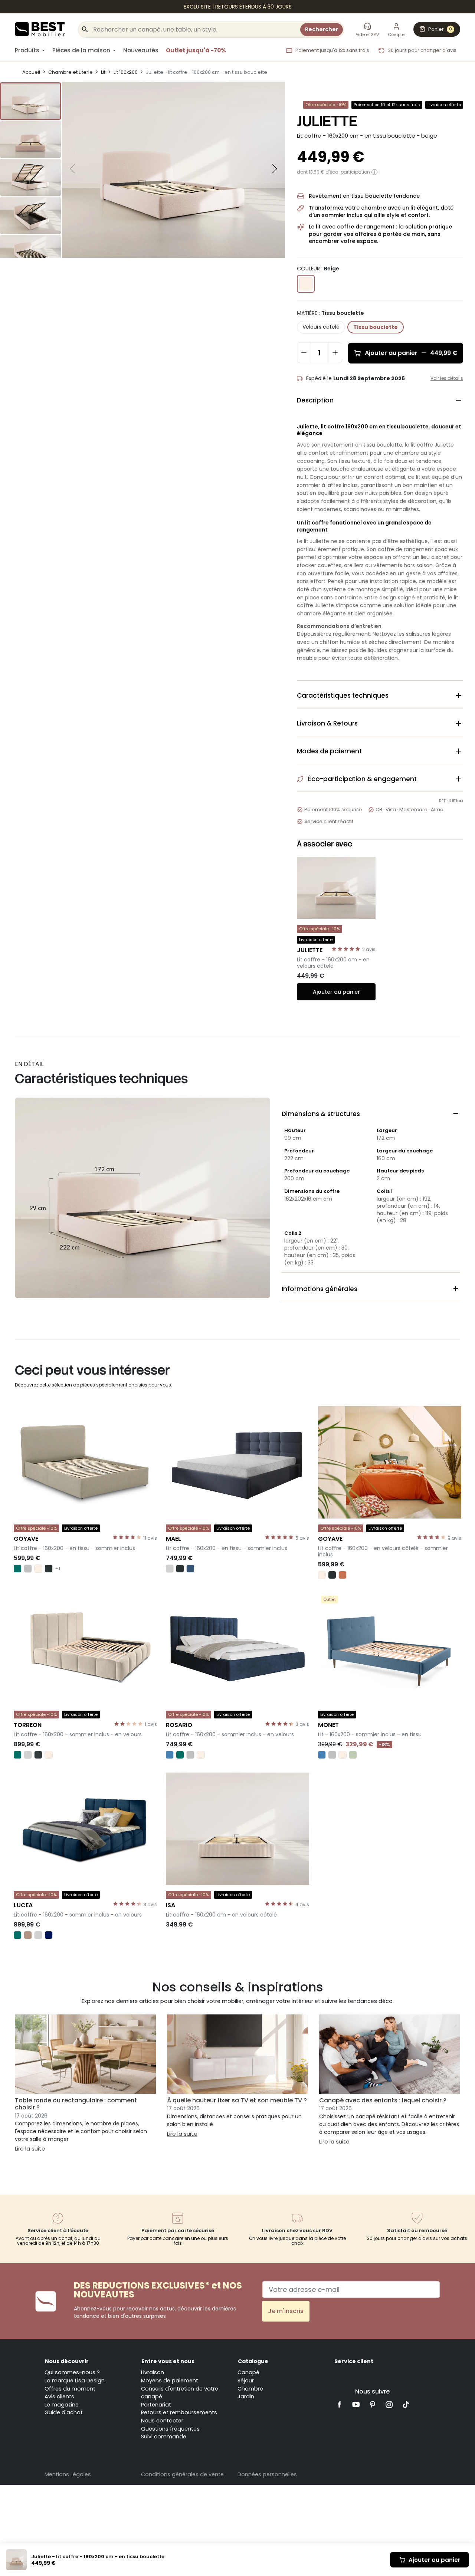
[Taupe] (28, 1935)
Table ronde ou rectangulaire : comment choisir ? (76, 2104)
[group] (30, 101)
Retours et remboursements (179, 2412)
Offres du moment (70, 2389)
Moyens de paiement (170, 2381)
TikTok (406, 2404)
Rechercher (322, 29)
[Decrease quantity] (304, 353)
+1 (58, 1569)
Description (380, 400)
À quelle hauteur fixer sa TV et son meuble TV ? (237, 2100)
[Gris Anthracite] (49, 1569)
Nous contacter (162, 2421)
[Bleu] (170, 1755)
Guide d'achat (64, 2412)
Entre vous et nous (168, 2361)
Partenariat (156, 2405)
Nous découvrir (67, 2361)
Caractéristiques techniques (380, 695)
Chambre (250, 2389)
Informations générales (371, 1289)
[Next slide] (275, 169)
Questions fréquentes (170, 2429)
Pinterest (373, 2404)
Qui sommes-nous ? (72, 2372)
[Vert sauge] (353, 1755)
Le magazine (62, 2405)
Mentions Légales (68, 2474)
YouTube (356, 2404)
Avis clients (59, 2396)
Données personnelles (267, 2474)
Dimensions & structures (371, 1114)
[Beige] (38, 1569)
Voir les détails (447, 378)
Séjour (246, 2381)
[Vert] (17, 1569)
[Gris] (28, 1569)
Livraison (153, 2372)
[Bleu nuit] (49, 1935)
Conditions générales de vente (182, 2474)
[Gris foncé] (38, 1755)
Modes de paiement (380, 751)
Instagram (389, 2404)
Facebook (339, 2404)
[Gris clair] (170, 1569)
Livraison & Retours (380, 723)
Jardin (246, 2396)
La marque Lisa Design (75, 2381)
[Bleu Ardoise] (190, 1569)
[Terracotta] (343, 1575)
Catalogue (253, 2361)
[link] (237, 7)
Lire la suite (30, 2149)
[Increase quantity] (335, 353)
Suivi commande (164, 2437)
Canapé (248, 2372)
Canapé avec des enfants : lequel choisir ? (383, 2100)
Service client (354, 2361)
